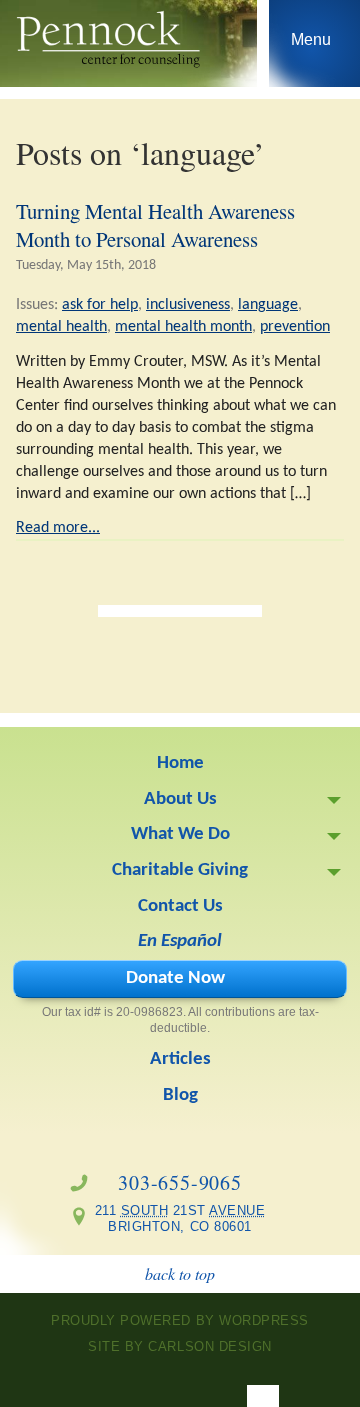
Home (180, 763)
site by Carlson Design (179, 1346)
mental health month (183, 327)
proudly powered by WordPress (180, 1320)
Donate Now (175, 978)
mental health (61, 327)
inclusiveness (188, 305)
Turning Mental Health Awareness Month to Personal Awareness (155, 225)
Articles (180, 1059)
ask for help (100, 305)
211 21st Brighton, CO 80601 (173, 1218)
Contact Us (180, 906)
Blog (180, 1095)
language (268, 305)
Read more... (58, 528)
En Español (180, 941)
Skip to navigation (311, 48)
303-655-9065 (180, 1182)
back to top (180, 1273)
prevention (295, 327)
